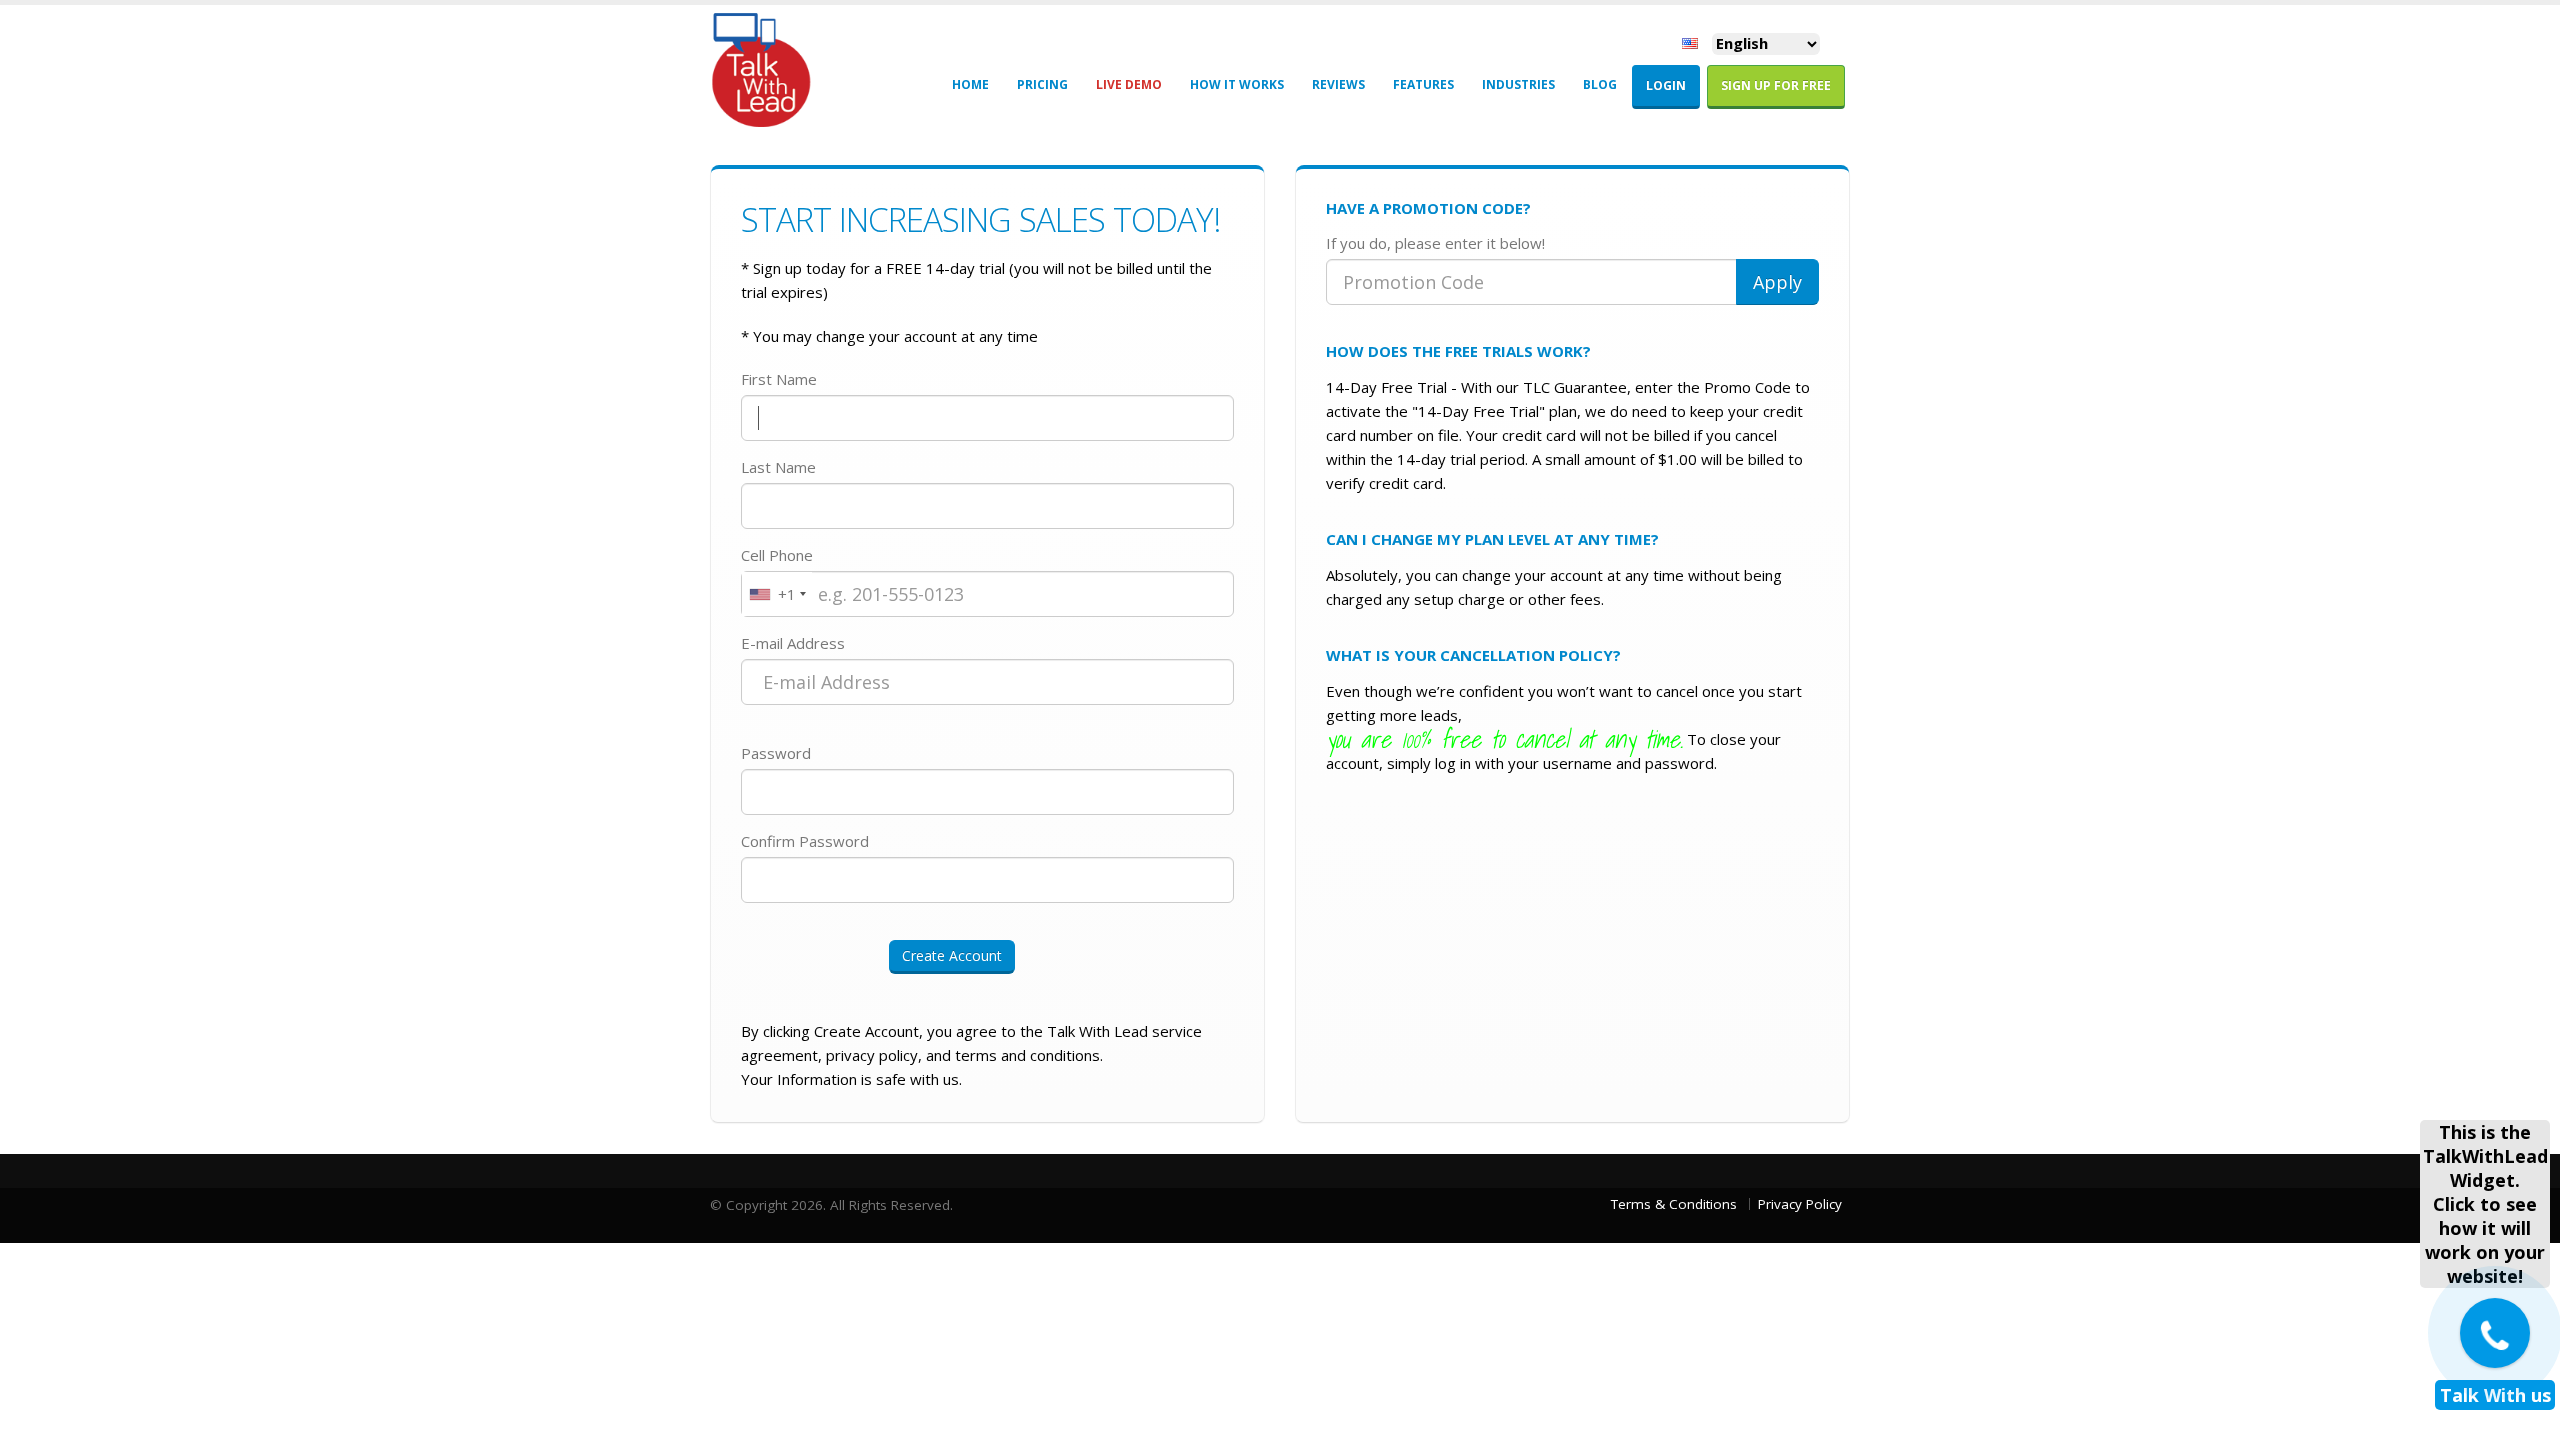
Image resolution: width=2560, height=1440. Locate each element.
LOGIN (1666, 85)
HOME (970, 84)
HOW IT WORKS (1237, 84)
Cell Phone (777, 555)
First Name (779, 379)
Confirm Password (805, 841)
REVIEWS (1338, 84)
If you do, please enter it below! (1435, 243)
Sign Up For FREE (1776, 85)
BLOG (1600, 84)
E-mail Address (793, 643)
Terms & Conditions (1674, 1204)
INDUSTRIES (1518, 84)
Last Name (778, 467)
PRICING (1042, 84)
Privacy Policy (1800, 1204)
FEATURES (1423, 84)
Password (776, 753)
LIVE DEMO (1129, 84)
